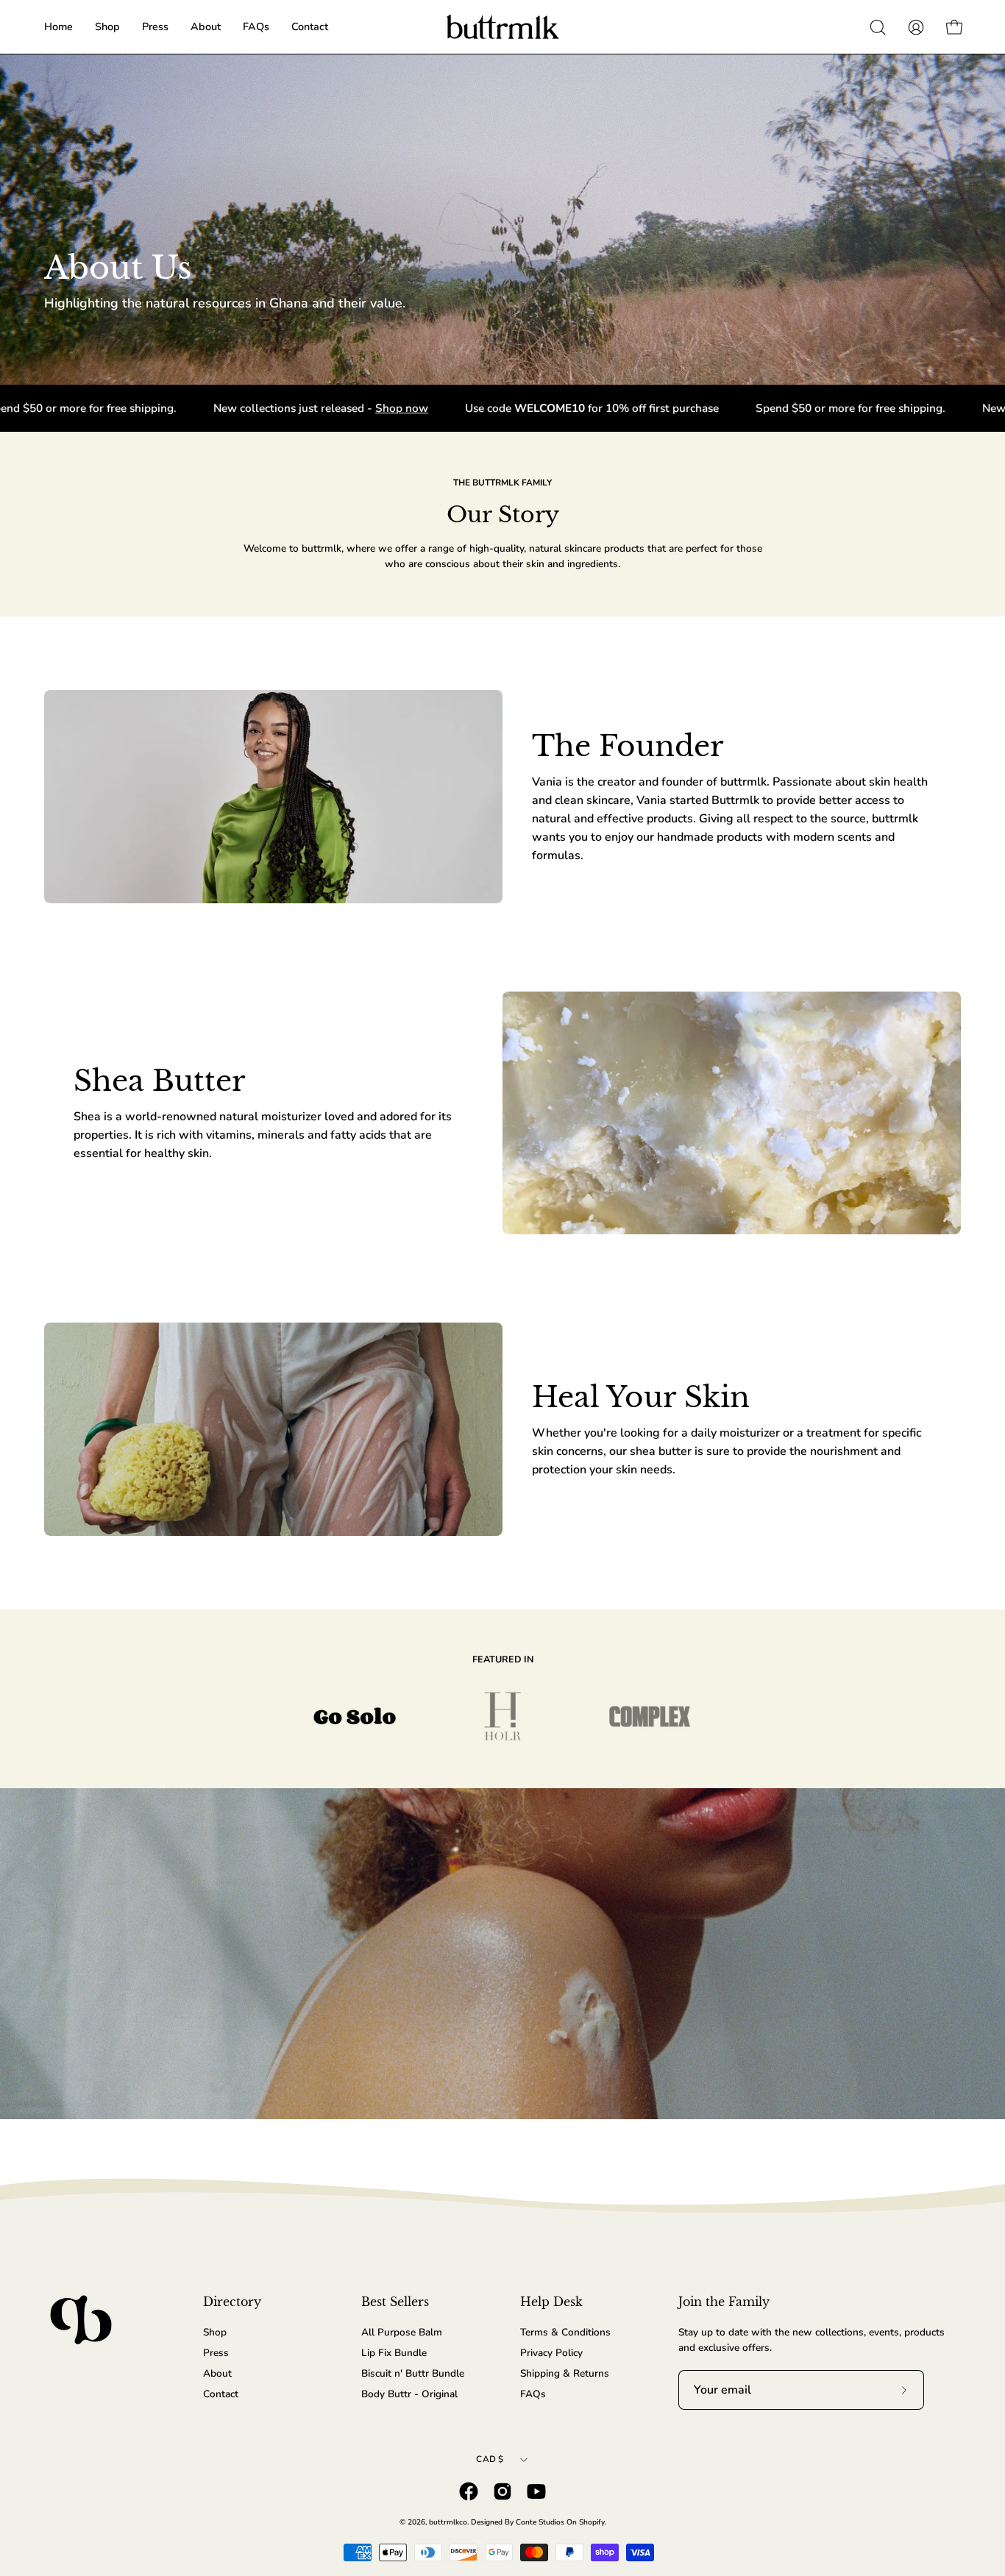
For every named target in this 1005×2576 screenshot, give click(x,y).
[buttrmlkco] (502, 27)
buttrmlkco (448, 2522)
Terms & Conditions (565, 2332)
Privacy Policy (551, 2353)
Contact (221, 2394)
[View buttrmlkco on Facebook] (469, 2491)
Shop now (315, 408)
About (217, 2373)
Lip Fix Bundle (394, 2353)
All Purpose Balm (402, 2332)
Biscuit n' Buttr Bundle (413, 2373)
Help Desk (551, 2302)
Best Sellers (395, 2302)
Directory (232, 2302)
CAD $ (490, 2459)
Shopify (592, 2522)
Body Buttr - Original (409, 2394)
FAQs (533, 2394)
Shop (215, 2332)
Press (216, 2353)
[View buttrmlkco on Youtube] (536, 2491)
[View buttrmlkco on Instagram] (502, 2491)
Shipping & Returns (565, 2373)
